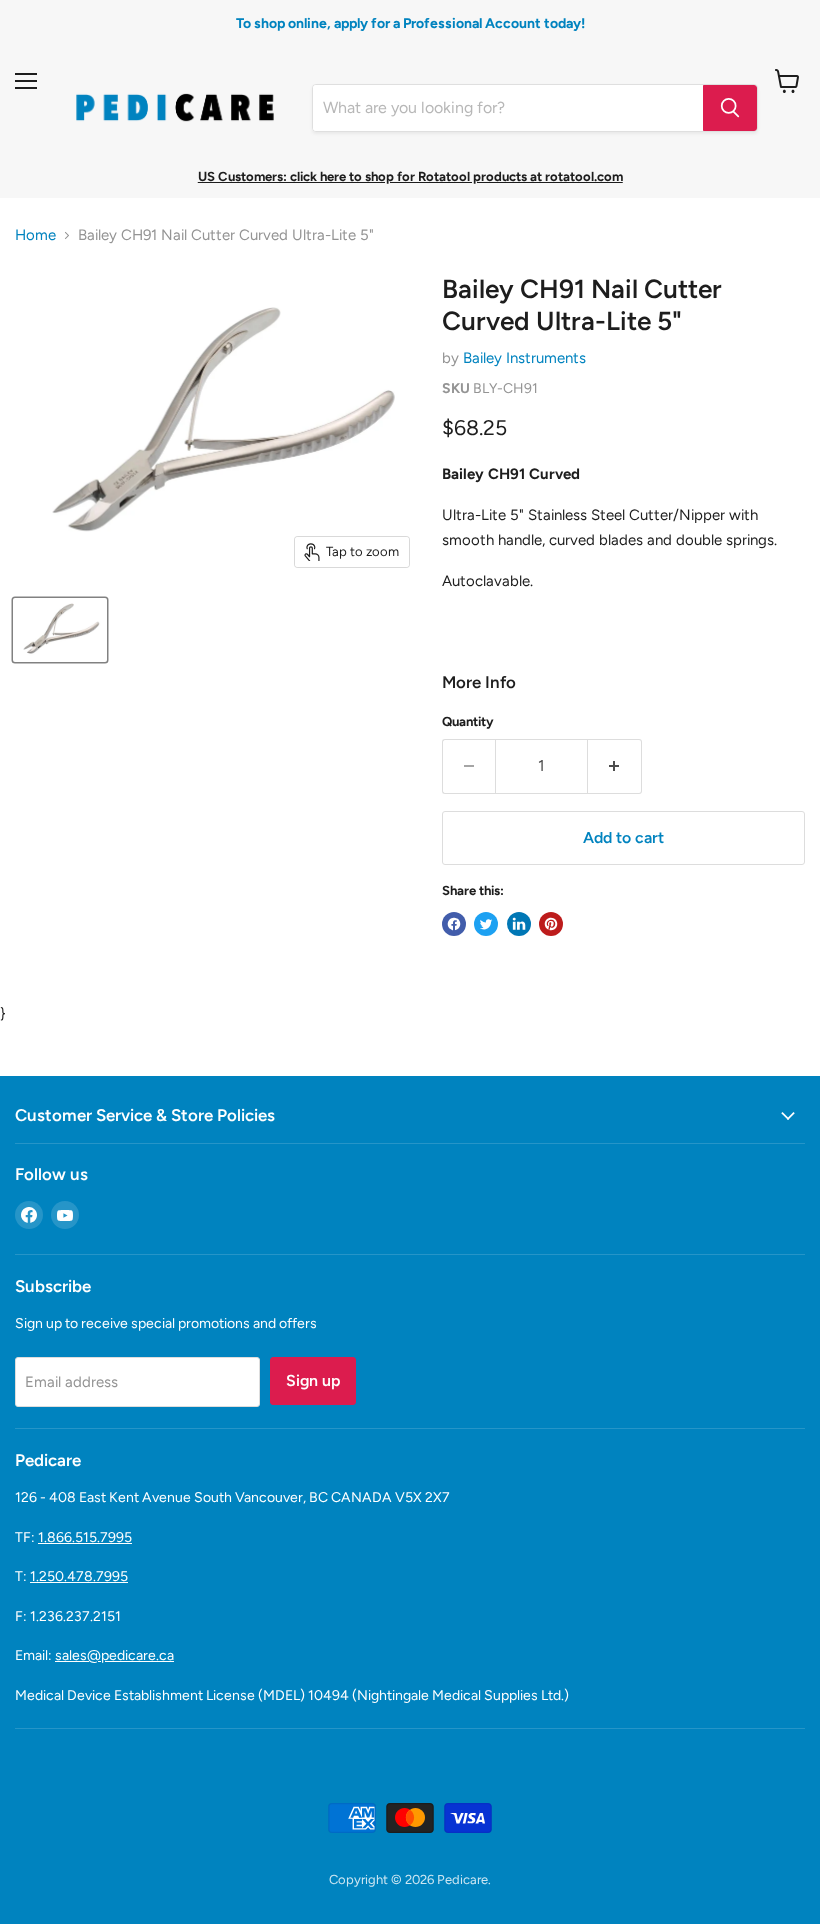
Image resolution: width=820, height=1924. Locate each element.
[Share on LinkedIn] (519, 924)
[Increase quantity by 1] (615, 766)
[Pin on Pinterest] (551, 924)
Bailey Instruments (524, 358)
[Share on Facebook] (454, 924)
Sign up (313, 1380)
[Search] (730, 108)
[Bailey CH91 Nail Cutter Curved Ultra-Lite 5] (60, 630)
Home (35, 235)
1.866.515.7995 (85, 1537)
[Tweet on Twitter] (486, 924)
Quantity (468, 721)
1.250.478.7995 (79, 1576)
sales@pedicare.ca (114, 1655)
